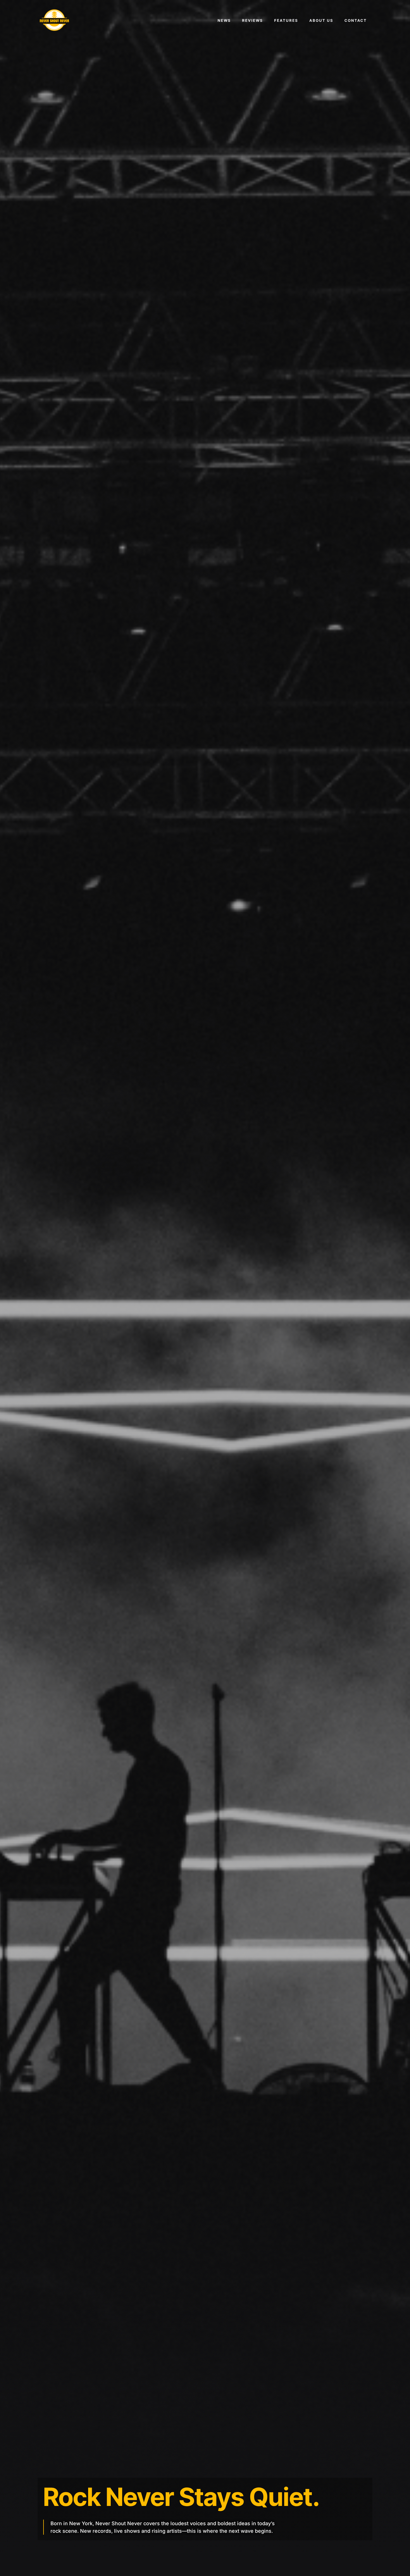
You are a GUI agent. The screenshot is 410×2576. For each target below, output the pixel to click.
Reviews (253, 20)
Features (286, 20)
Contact (356, 20)
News (224, 20)
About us (321, 20)
